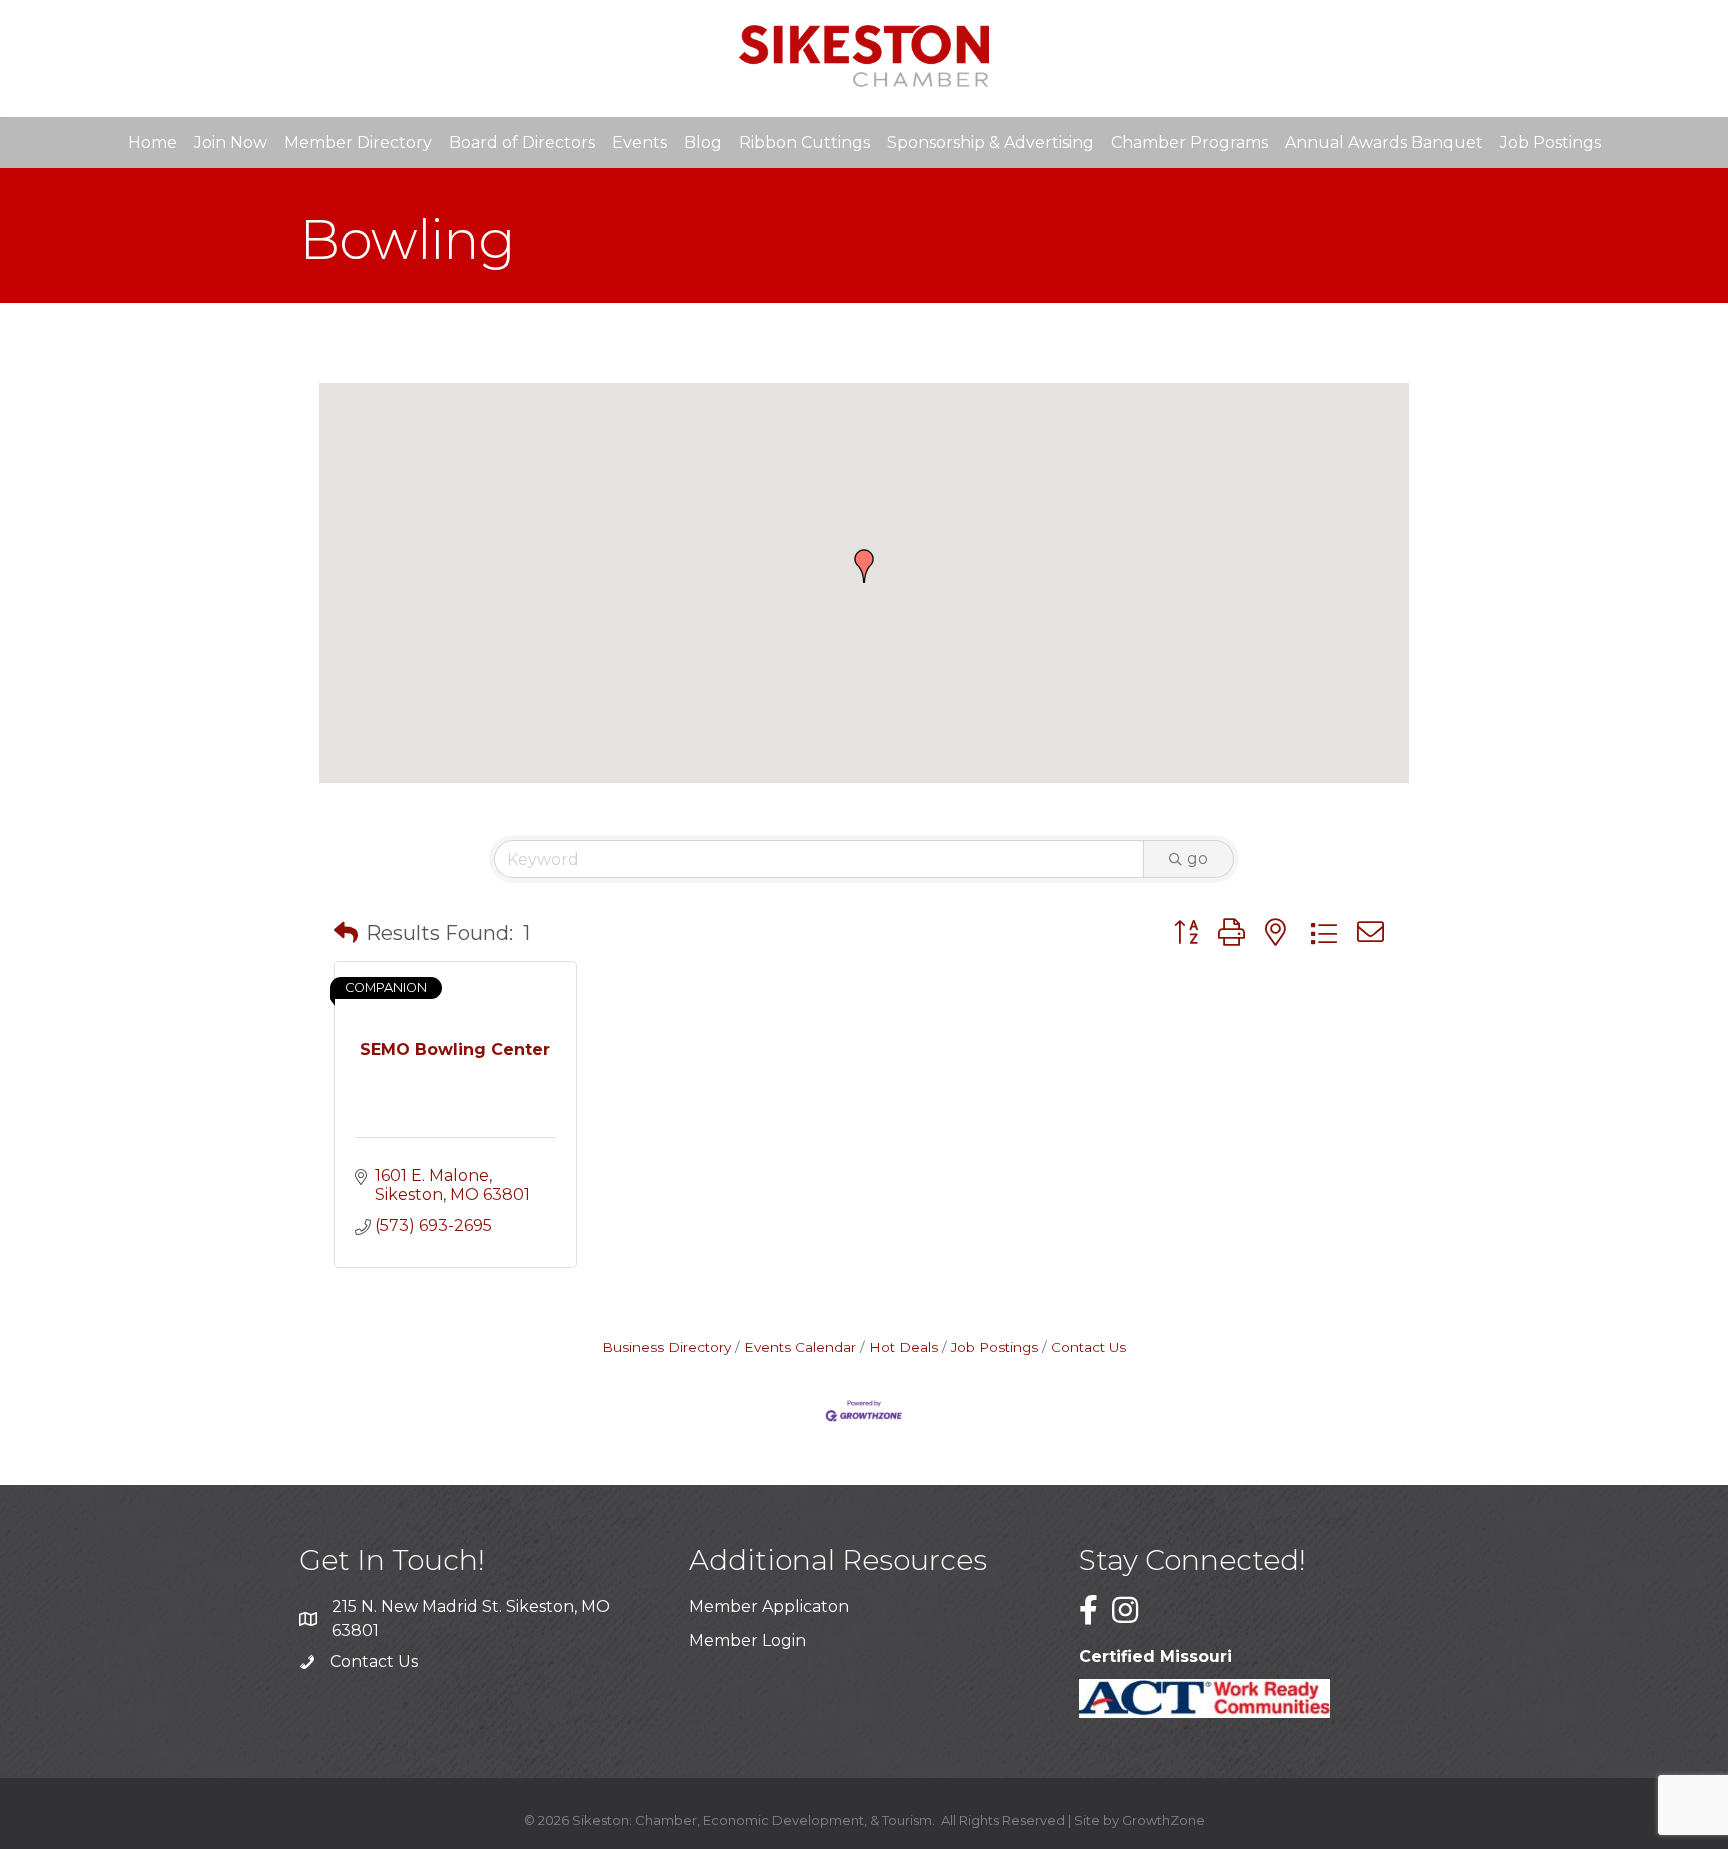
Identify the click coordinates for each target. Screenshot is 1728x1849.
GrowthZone (1163, 1820)
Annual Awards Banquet (1384, 142)
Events (639, 142)
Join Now (230, 142)
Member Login (747, 1640)
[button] (864, 566)
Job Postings (1550, 142)
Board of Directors (522, 142)
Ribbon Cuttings (804, 142)
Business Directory (666, 1347)
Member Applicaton (769, 1606)
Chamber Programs (1189, 142)
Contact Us (1088, 1347)
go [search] (1197, 858)
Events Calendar (800, 1347)
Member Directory (358, 142)
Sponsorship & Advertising (990, 142)
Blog (703, 142)
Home (152, 142)
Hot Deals (903, 1347)
